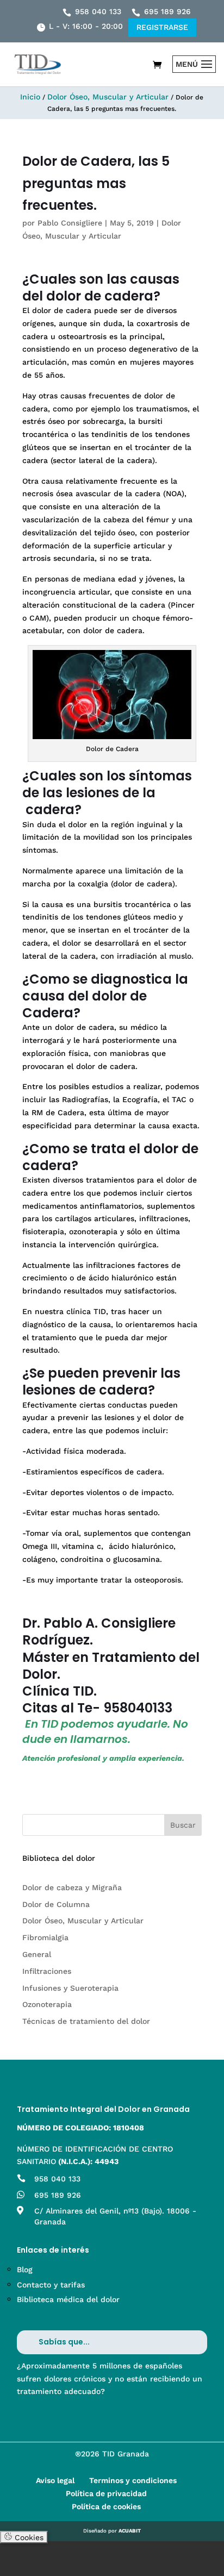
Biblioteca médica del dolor (68, 2299)
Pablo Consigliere (70, 223)
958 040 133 (98, 11)
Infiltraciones (47, 1971)
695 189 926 (167, 11)
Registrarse (162, 27)
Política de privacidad (106, 2493)
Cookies (28, 2537)
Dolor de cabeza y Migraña (72, 1887)
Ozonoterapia (47, 2004)
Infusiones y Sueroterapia (70, 1988)
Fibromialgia (45, 1937)
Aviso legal (55, 2480)
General (37, 1954)
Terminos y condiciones (133, 2480)
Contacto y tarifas (51, 2285)
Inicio (30, 97)
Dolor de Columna (56, 1904)
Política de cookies (106, 2506)
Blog (25, 2269)
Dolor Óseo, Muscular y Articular (108, 97)
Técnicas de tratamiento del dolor (86, 2021)
